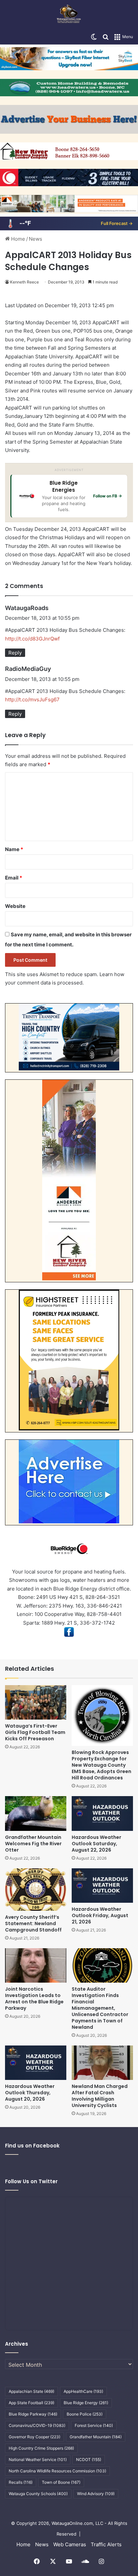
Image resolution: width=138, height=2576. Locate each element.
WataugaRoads (27, 608)
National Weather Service (38, 2460)
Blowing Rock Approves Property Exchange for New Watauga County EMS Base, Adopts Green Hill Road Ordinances (101, 1765)
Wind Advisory (96, 2494)
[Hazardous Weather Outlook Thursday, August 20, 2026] (36, 2063)
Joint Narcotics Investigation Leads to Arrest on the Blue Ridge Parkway (34, 1999)
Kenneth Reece (24, 282)
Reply (15, 653)
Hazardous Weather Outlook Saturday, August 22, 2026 (96, 1844)
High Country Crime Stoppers (41, 2448)
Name (14, 849)
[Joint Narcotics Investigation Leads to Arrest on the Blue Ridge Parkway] (36, 1965)
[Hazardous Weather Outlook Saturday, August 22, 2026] (102, 1813)
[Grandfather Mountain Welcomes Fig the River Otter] (36, 1813)
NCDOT (89, 2460)
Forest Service (94, 2425)
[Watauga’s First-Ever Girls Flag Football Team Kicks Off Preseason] (36, 1702)
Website (15, 906)
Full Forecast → (117, 223)
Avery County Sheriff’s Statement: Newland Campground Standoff (33, 1923)
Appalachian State (31, 2391)
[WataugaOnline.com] (69, 15)
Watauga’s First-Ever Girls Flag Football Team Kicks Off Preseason (35, 1732)
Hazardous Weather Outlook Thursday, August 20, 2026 (30, 2093)
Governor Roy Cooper (34, 2437)
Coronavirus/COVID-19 (37, 2425)
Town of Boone (61, 2482)
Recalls (21, 2482)
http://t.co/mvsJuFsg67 (32, 699)
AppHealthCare (83, 2391)
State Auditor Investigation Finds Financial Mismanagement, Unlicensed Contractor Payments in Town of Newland (100, 2008)
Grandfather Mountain (96, 2437)
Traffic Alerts (106, 2544)
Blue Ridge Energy (86, 2403)
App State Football (31, 2403)
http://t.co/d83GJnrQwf (32, 639)
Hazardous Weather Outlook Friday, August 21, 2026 (100, 1915)
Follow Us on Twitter (31, 2181)
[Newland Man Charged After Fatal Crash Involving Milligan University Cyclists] (102, 2063)
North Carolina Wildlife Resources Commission (57, 2471)
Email (14, 878)
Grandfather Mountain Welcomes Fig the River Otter (33, 1844)
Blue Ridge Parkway (33, 2414)
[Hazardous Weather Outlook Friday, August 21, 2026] (102, 1886)
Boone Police (85, 2414)
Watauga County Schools (38, 2494)
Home (17, 239)
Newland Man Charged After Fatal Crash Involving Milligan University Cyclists (100, 2096)
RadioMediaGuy (28, 669)
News (36, 239)
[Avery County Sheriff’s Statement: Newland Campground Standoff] (36, 1890)
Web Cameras (70, 2544)
